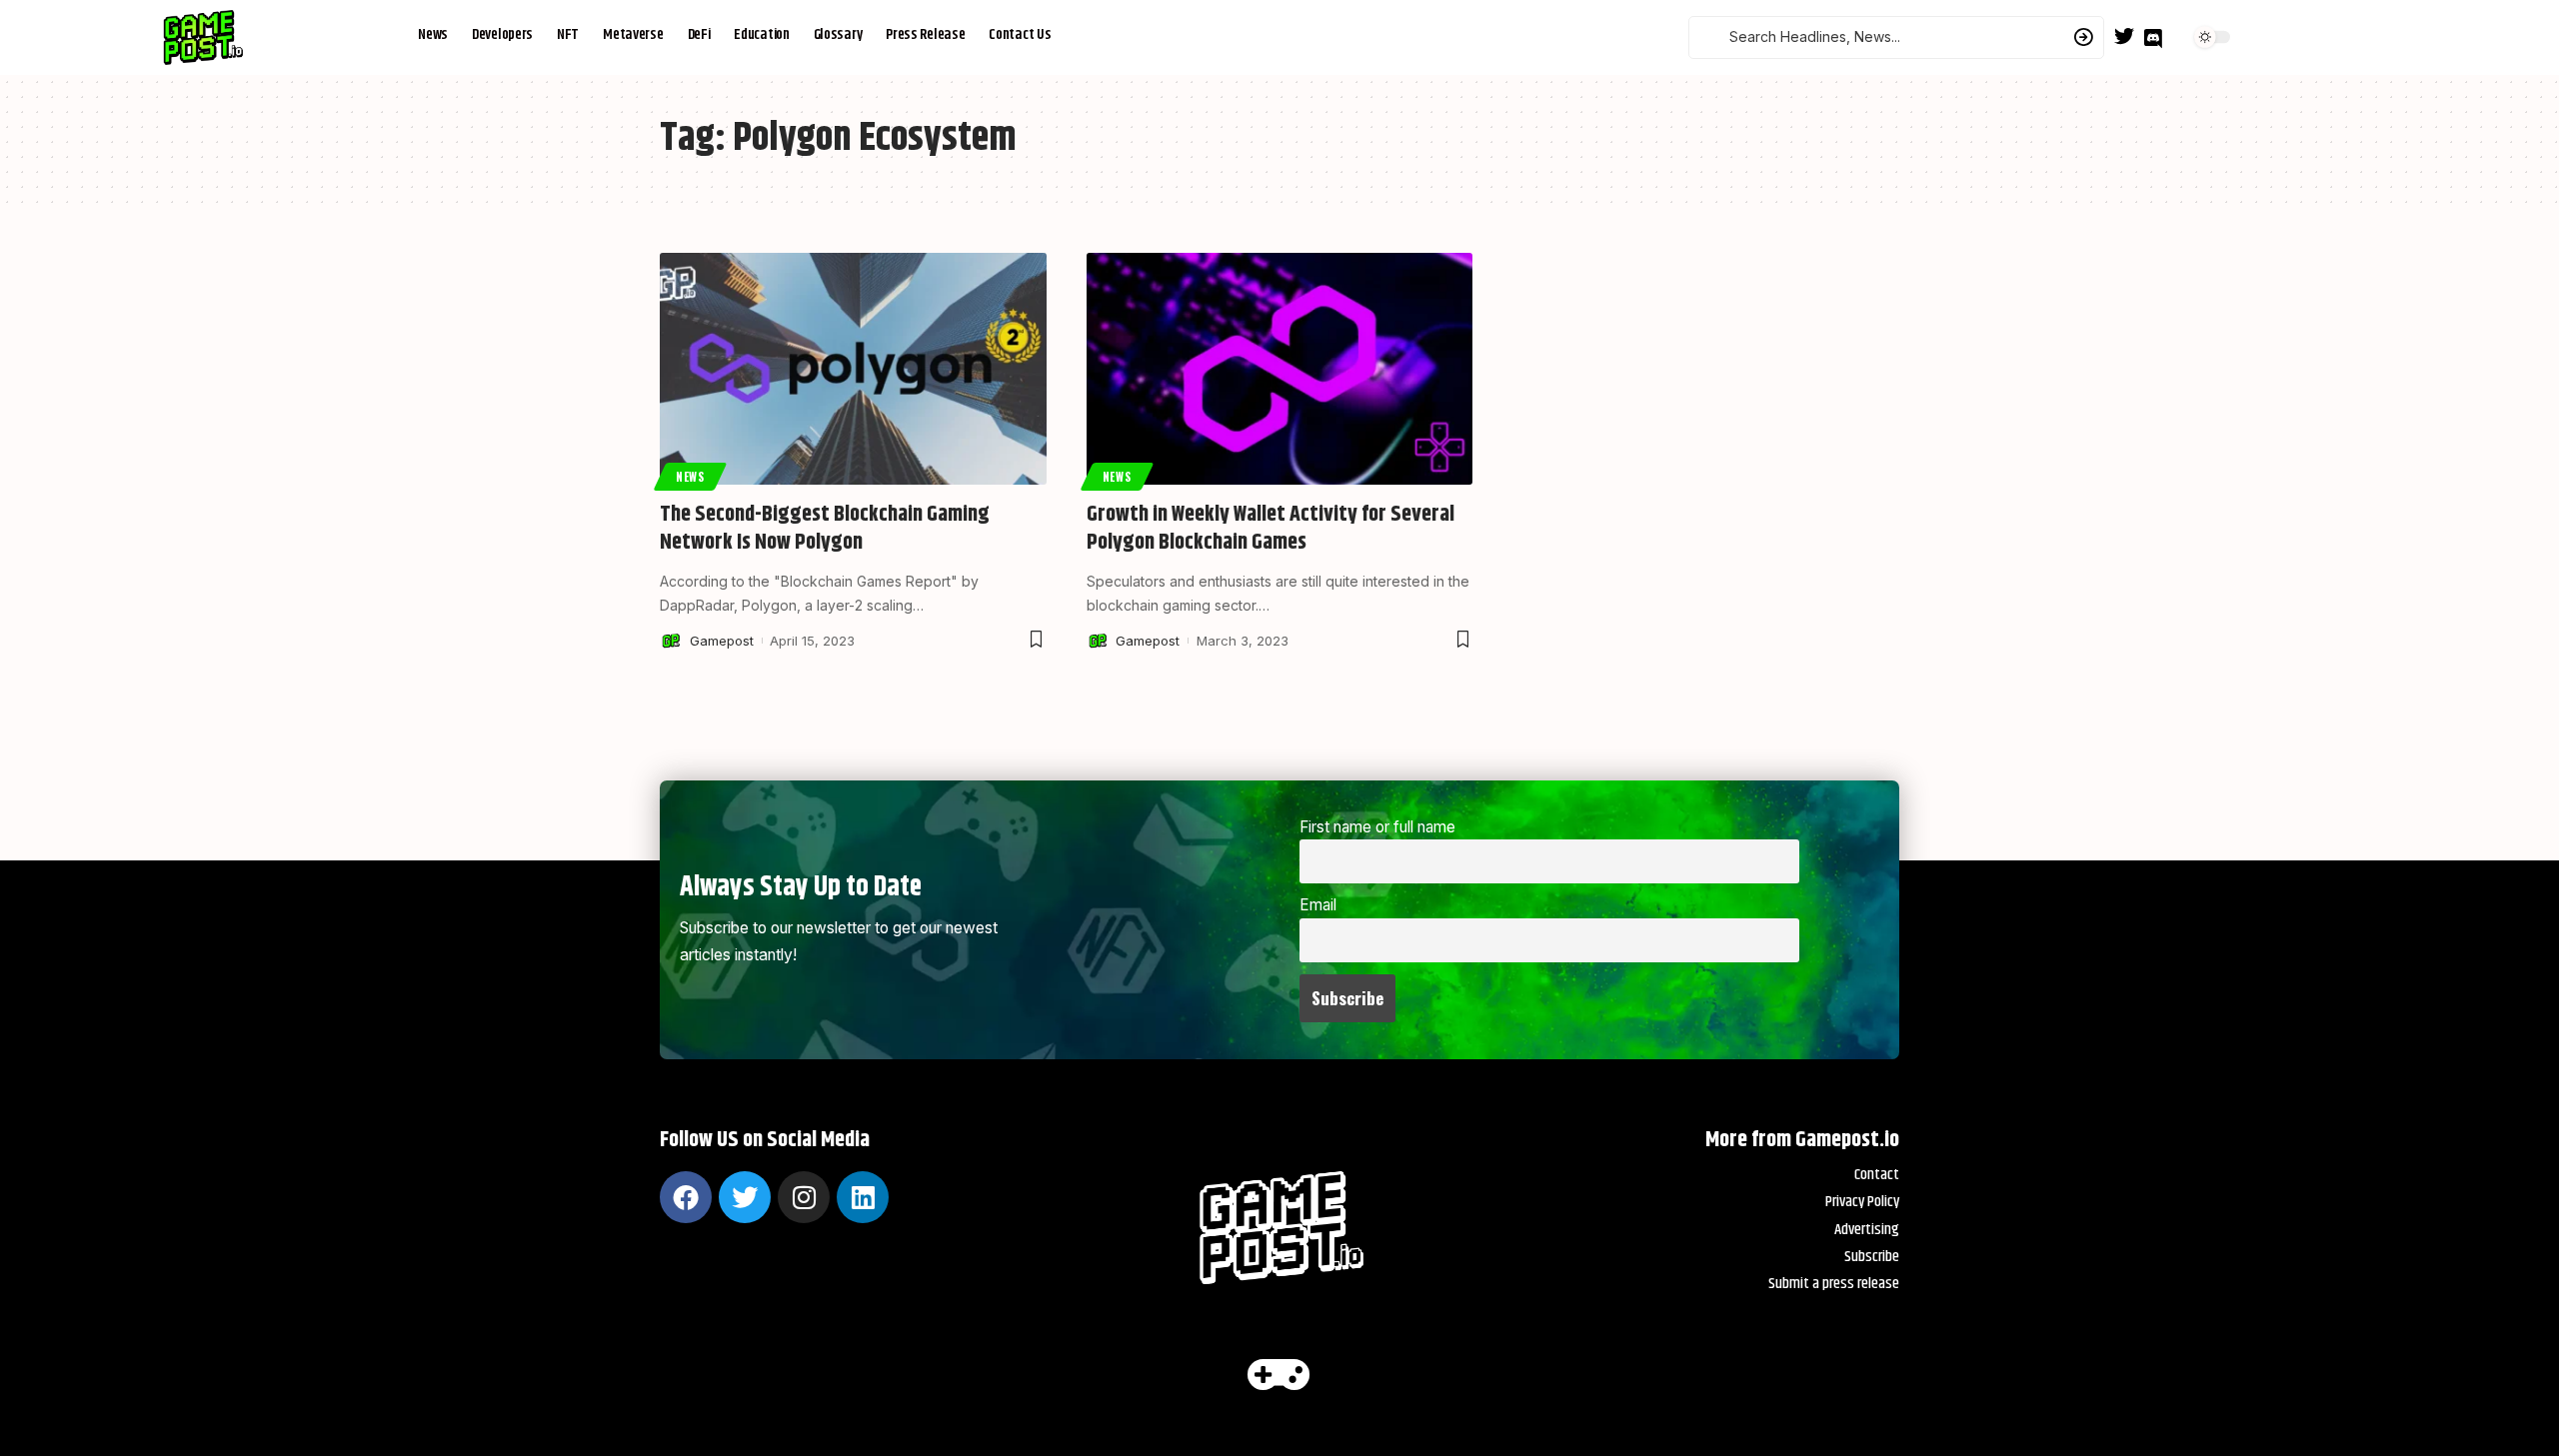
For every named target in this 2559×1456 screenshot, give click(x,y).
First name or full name (1377, 827)
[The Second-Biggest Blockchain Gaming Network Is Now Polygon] (853, 369)
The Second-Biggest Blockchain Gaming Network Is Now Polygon (825, 529)
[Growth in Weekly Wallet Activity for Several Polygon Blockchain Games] (1280, 369)
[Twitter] (2124, 36)
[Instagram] (804, 1197)
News (690, 476)
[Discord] (2153, 39)
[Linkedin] (863, 1197)
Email (1318, 905)
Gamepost (722, 641)
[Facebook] (686, 1197)
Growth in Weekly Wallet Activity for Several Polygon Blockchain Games (1271, 529)
